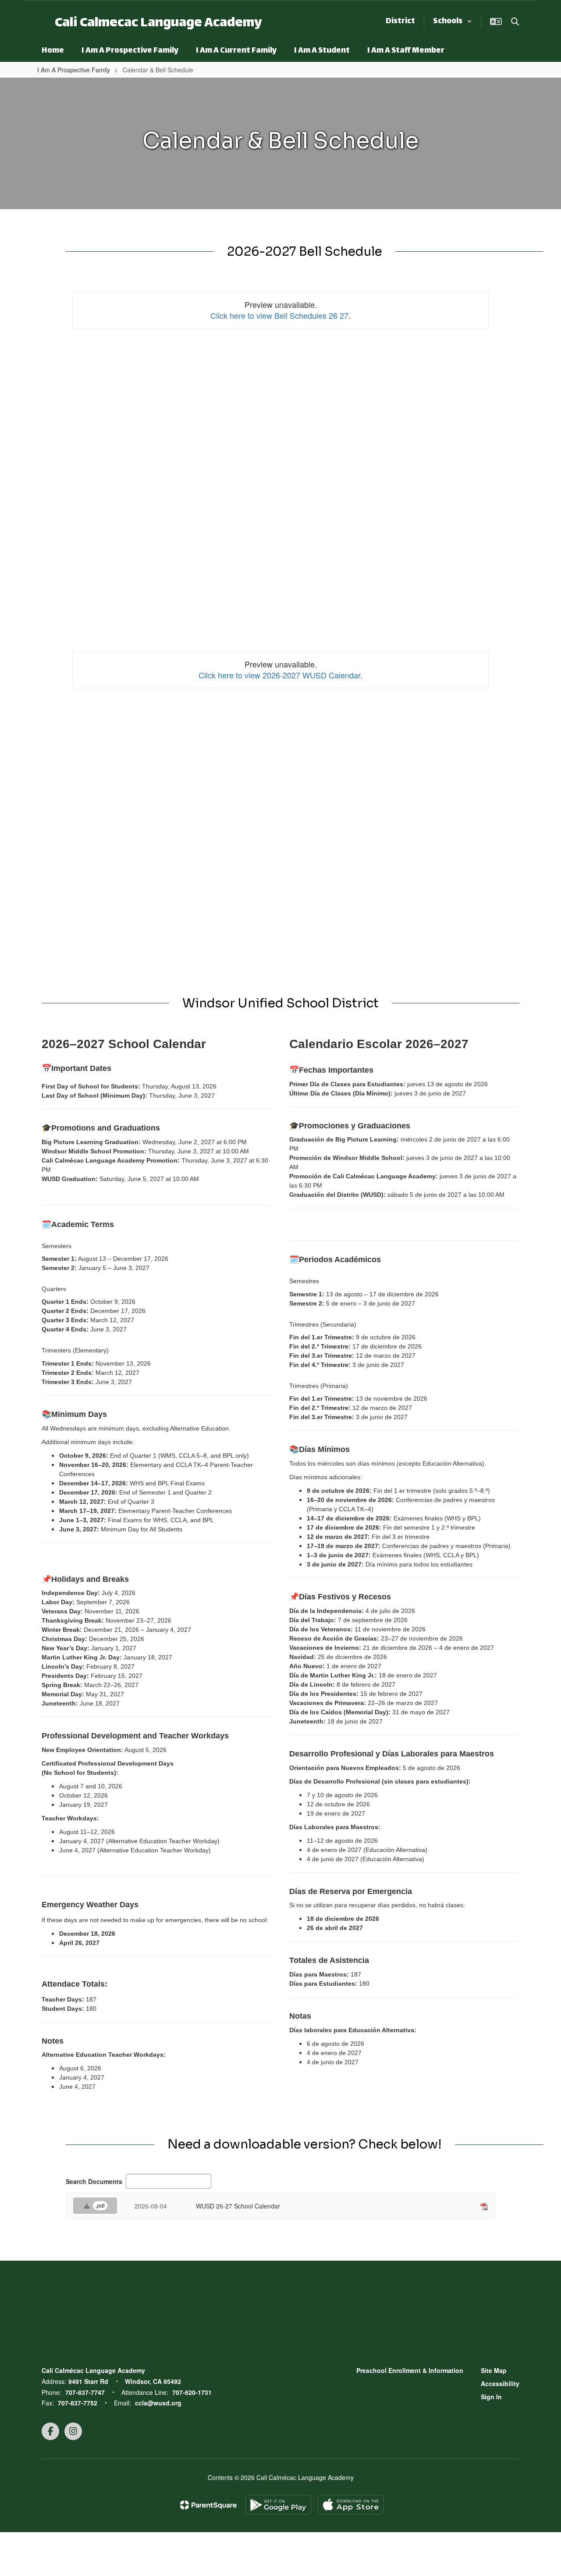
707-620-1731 (192, 2392)
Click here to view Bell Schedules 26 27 (279, 315)
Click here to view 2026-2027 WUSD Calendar (279, 675)
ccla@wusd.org (158, 2403)
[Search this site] (515, 21)
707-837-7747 (85, 2392)
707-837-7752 (78, 2403)
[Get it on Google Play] (278, 2505)
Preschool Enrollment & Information (410, 2370)
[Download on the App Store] (351, 2505)
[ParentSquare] (208, 2505)
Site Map (494, 2370)
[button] (453, 21)
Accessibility (500, 2383)
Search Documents (94, 2181)
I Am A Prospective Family (74, 70)
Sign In (491, 2397)
